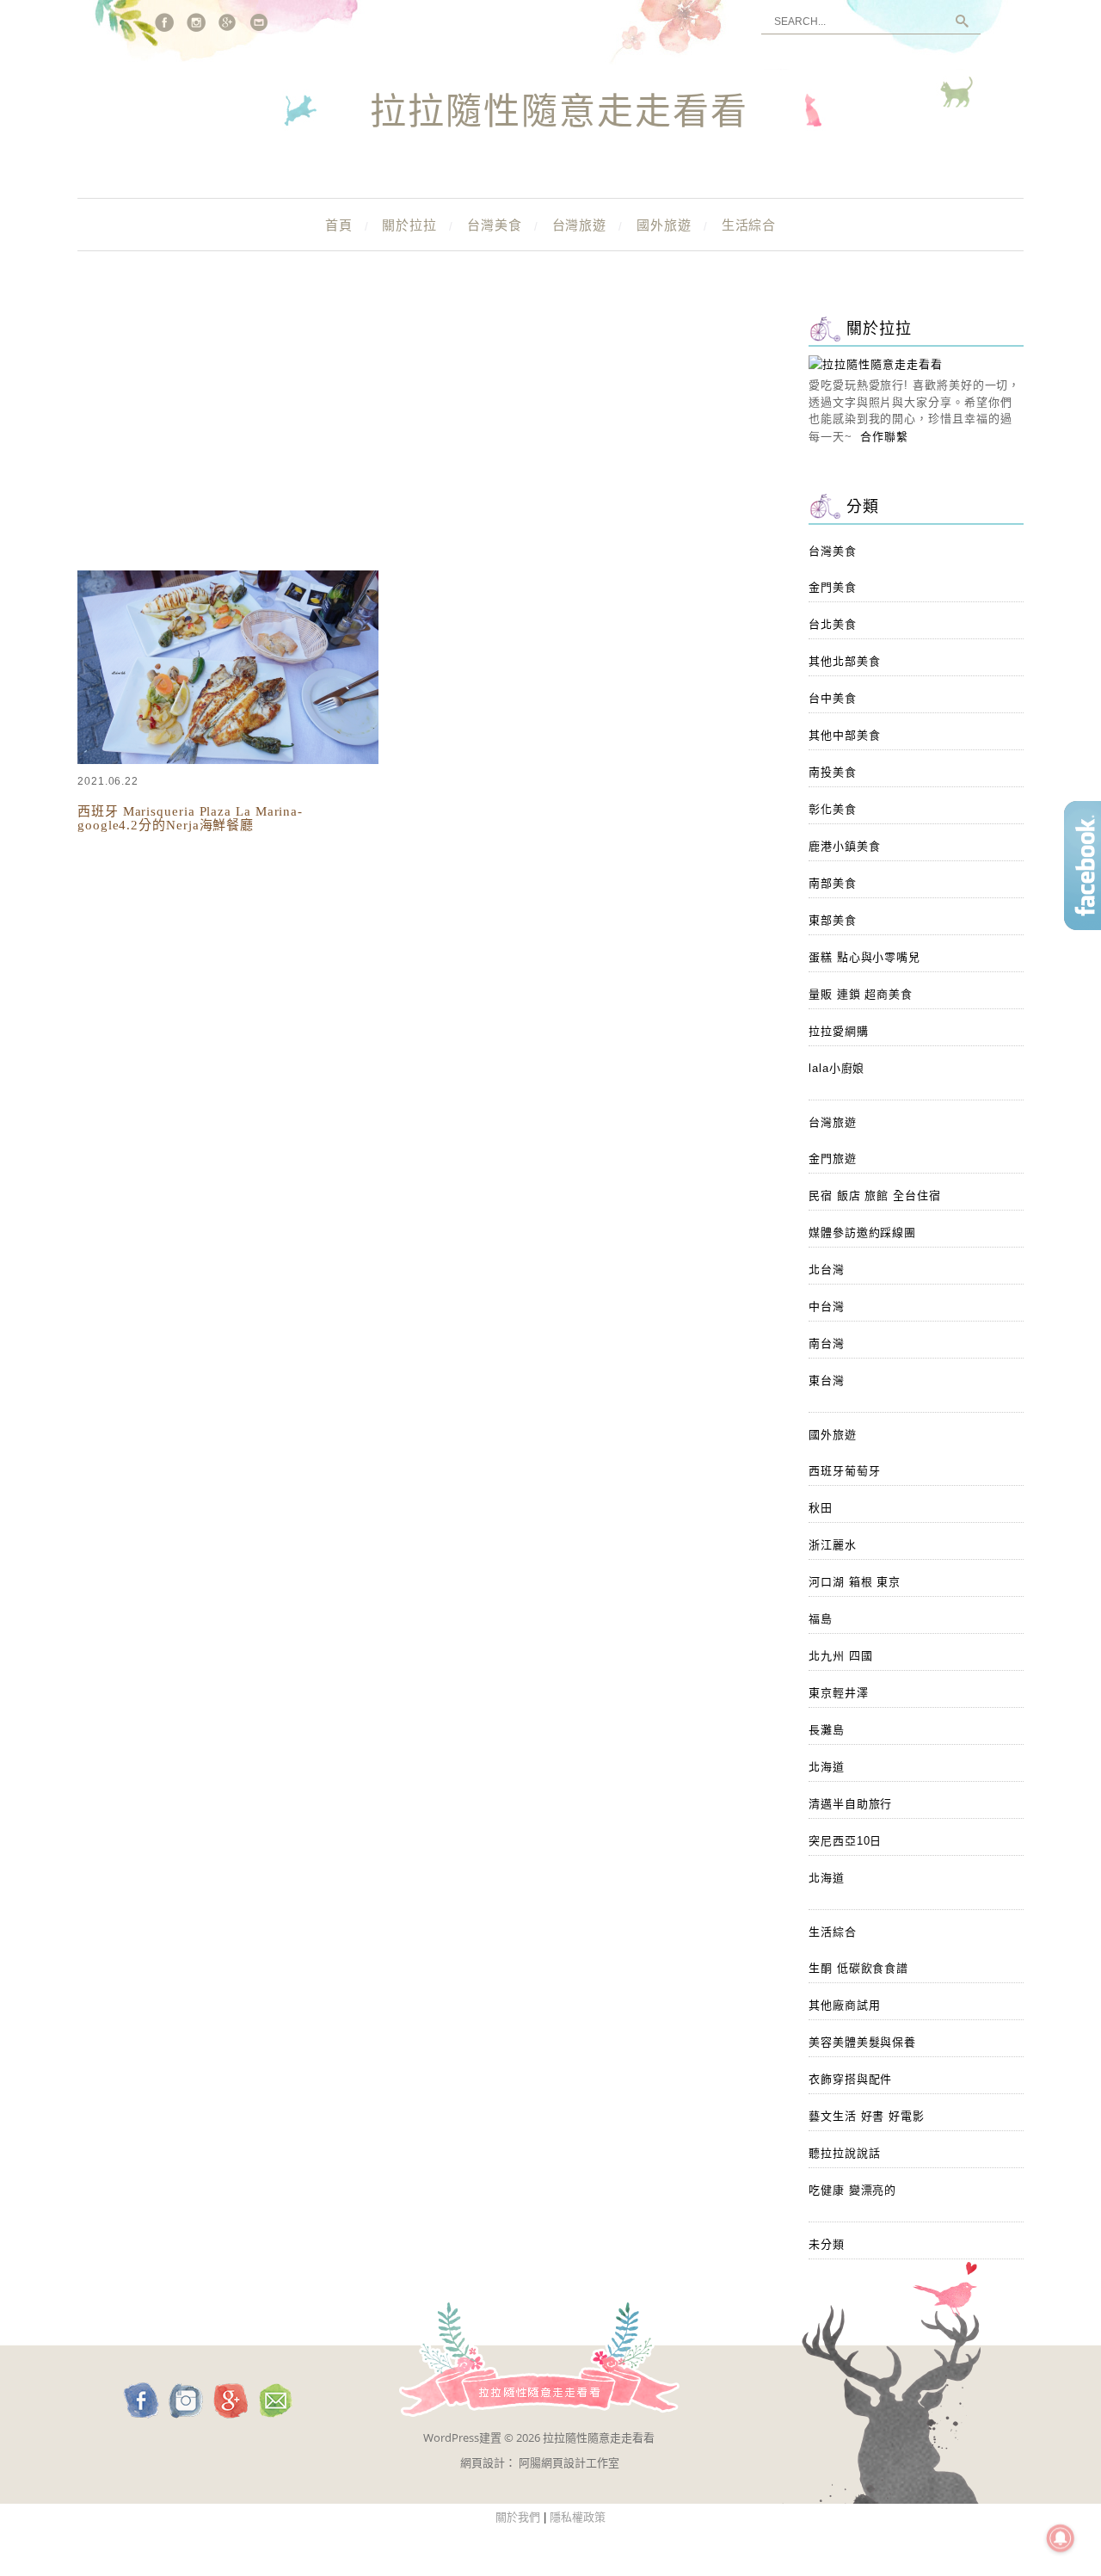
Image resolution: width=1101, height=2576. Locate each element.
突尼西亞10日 (845, 1841)
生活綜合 (749, 225)
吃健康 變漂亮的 (852, 2190)
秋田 (821, 1508)
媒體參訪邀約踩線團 (862, 1233)
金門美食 (833, 587)
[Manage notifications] (1061, 2538)
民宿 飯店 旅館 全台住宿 (875, 1196)
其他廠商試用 (844, 2005)
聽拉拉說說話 (844, 2153)
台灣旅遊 (580, 225)
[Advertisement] (421, 439)
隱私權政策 (578, 2517)
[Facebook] (164, 22)
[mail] (260, 22)
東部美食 (833, 920)
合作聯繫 (884, 437)
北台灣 (827, 1270)
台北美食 (833, 624)
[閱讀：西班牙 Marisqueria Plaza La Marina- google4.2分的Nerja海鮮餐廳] (228, 760)
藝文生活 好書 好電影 (867, 2116)
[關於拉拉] (876, 364)
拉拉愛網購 (839, 1031)
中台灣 (827, 1306)
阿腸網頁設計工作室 (569, 2462)
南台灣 (827, 1343)
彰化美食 (833, 809)
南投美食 (833, 772)
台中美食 (833, 698)
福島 (821, 1619)
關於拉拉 (409, 225)
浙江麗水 (833, 1545)
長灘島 (827, 1730)
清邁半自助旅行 (850, 1804)
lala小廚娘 (837, 1068)
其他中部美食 (844, 735)
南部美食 (833, 883)
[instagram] (196, 22)
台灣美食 (495, 225)
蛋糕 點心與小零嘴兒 (864, 957)
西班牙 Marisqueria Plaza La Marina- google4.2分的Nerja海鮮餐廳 (190, 818)
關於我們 (518, 2517)
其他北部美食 (844, 661)
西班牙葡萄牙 (844, 1471)
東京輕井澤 (839, 1693)
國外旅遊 (664, 225)
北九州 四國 (840, 1656)
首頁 (339, 225)
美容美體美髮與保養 (862, 2042)
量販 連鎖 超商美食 (861, 994)
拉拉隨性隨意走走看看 (559, 113)
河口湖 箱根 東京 (855, 1582)
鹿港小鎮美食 (844, 846)
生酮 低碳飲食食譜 (858, 1968)
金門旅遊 (833, 1159)
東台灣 (827, 1380)
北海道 (827, 1767)
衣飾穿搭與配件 (850, 2079)
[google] (228, 22)
